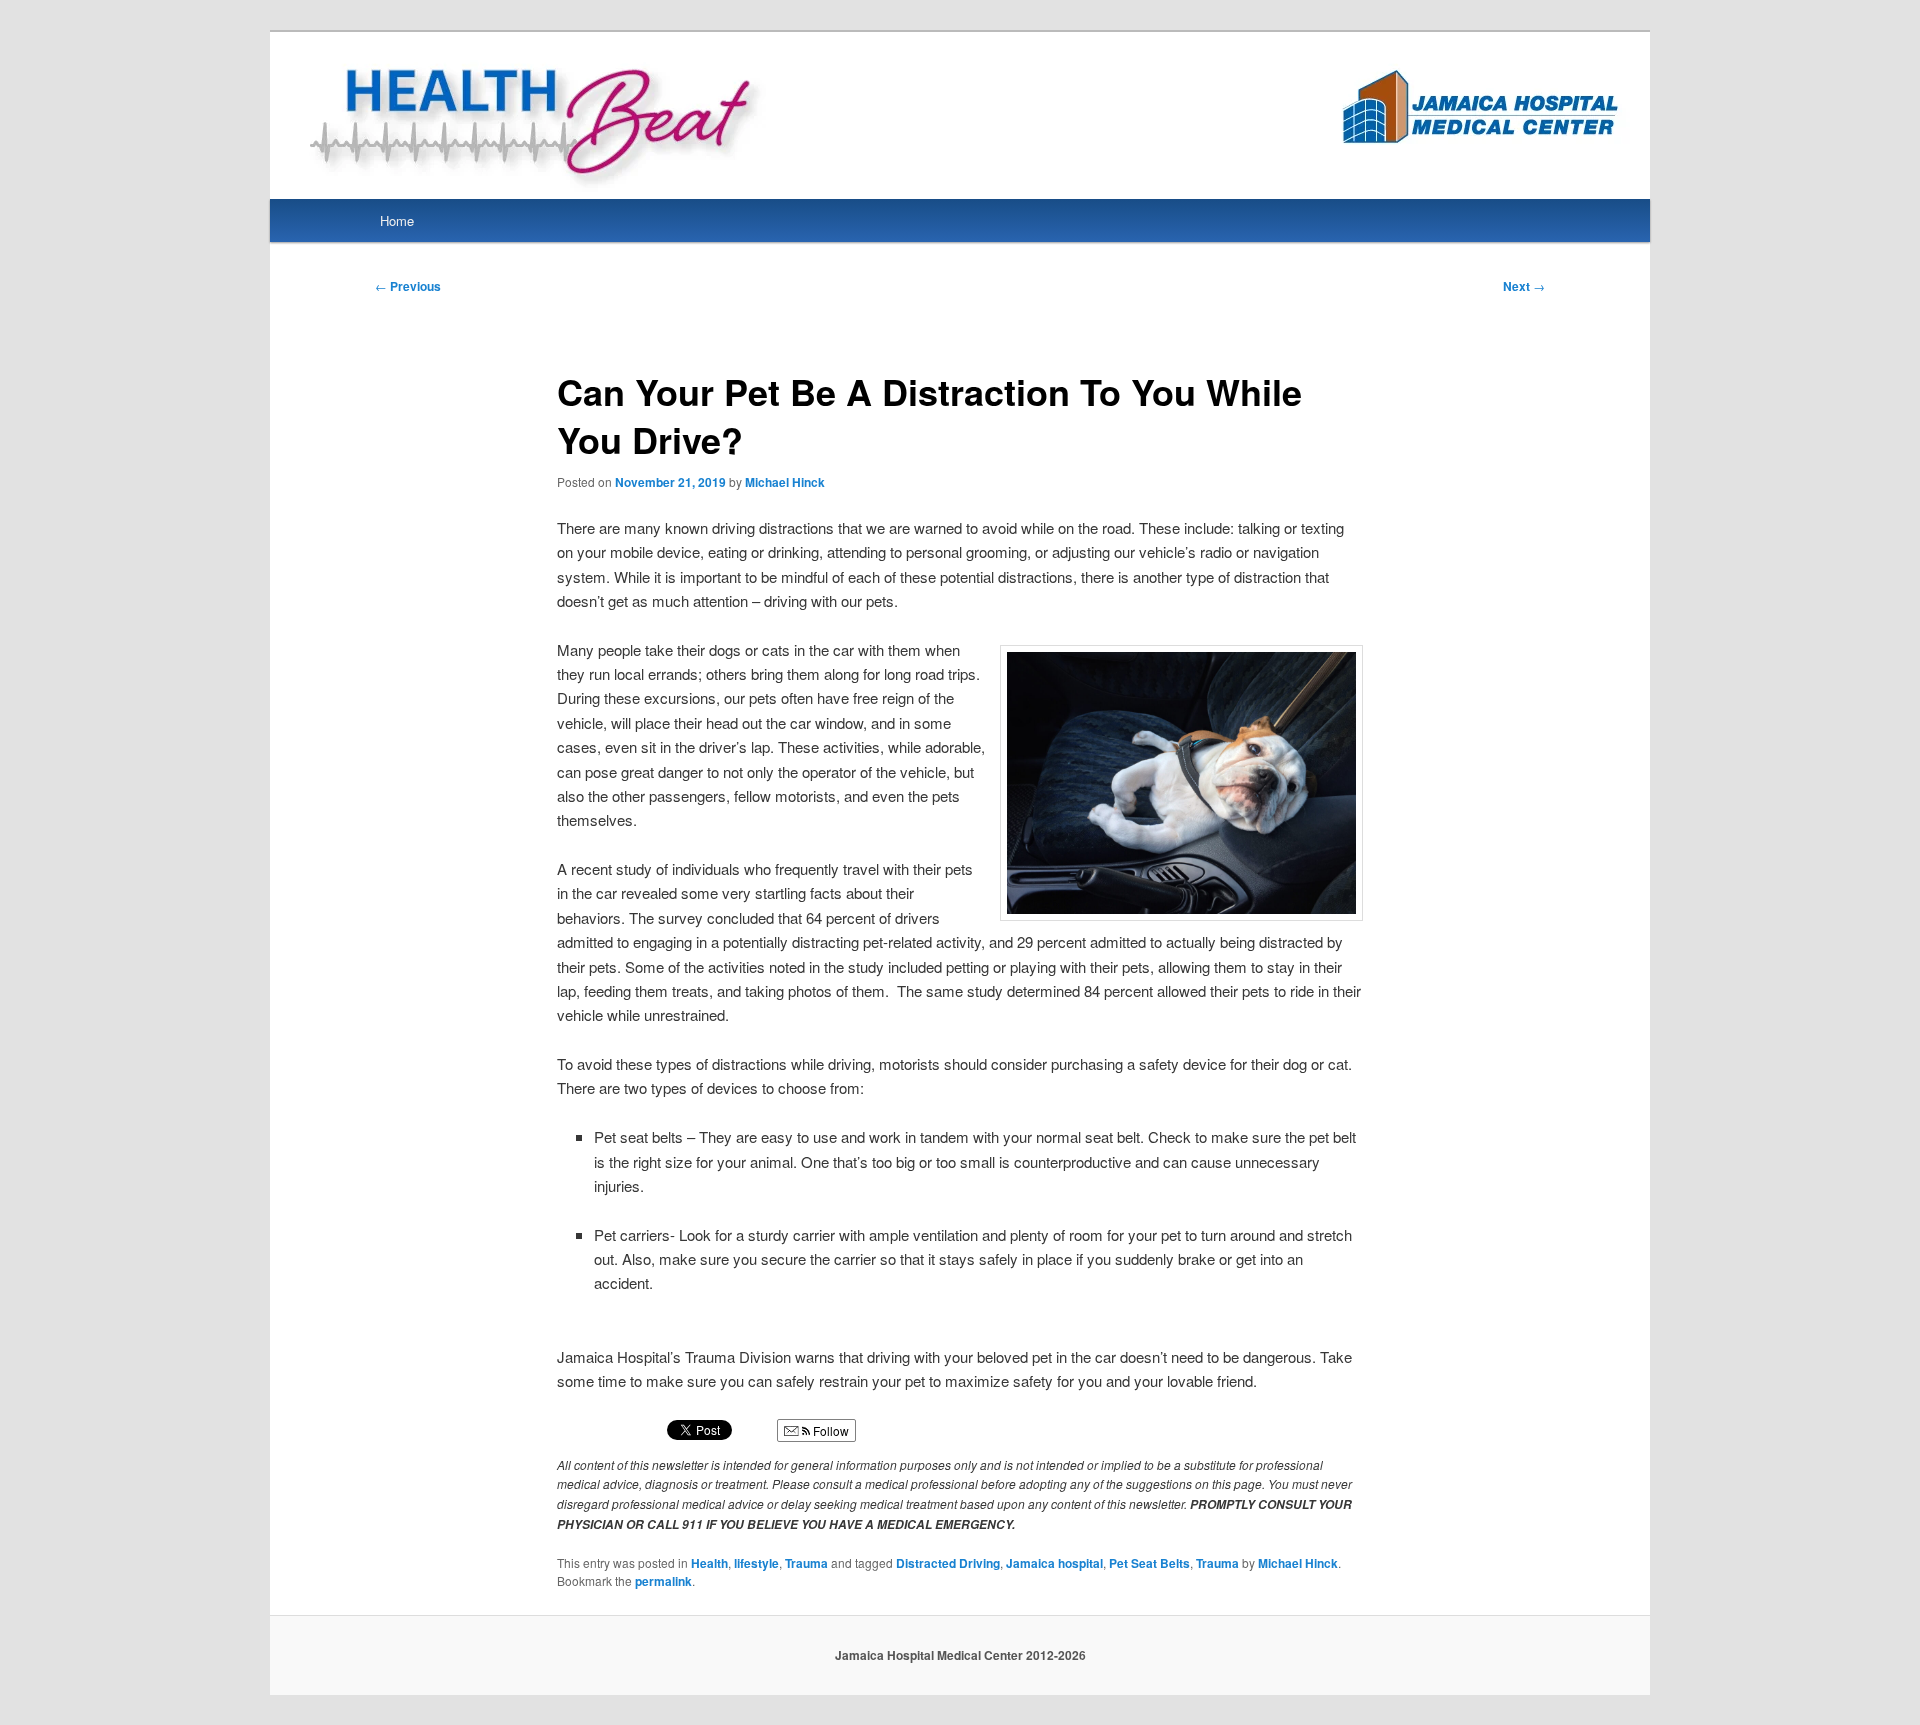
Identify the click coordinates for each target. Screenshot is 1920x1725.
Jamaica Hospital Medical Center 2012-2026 (960, 1655)
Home (397, 220)
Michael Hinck (785, 482)
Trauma (806, 1563)
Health (709, 1563)
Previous (408, 286)
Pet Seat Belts (1149, 1563)
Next (1524, 286)
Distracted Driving (948, 1563)
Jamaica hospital (1054, 1563)
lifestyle (756, 1563)
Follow (829, 1430)
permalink (663, 1581)
